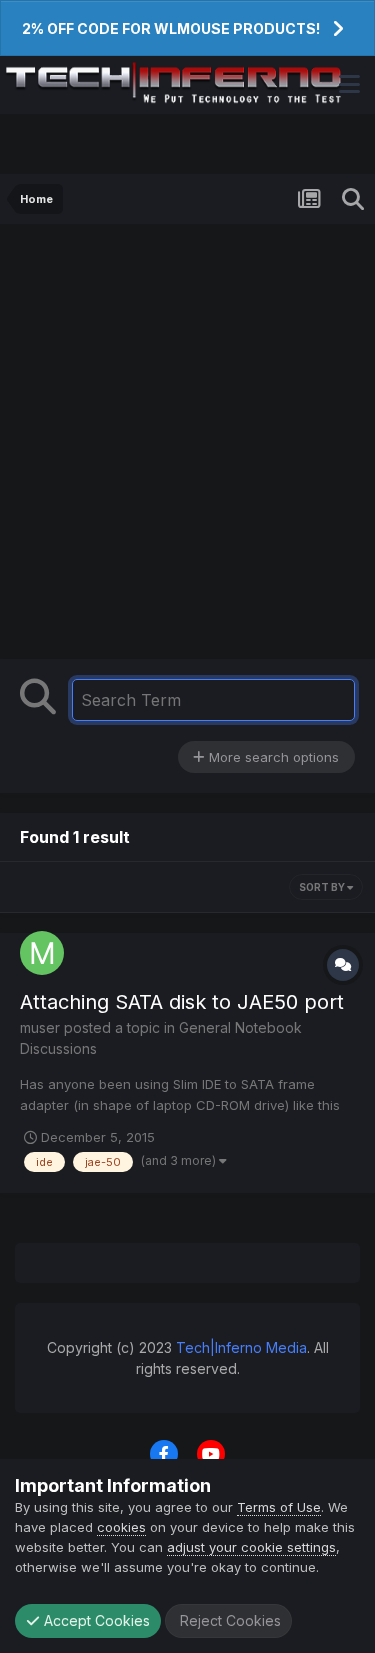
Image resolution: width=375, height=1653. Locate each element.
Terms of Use (279, 1507)
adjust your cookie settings (251, 1547)
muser (40, 1027)
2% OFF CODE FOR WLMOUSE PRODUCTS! (171, 28)
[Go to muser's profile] (42, 953)
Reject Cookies (228, 1620)
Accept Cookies (95, 1620)
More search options (272, 757)
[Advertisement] (187, 431)
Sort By (323, 887)
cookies (121, 1527)
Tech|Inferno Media (241, 1347)
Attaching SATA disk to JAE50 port (182, 1002)
